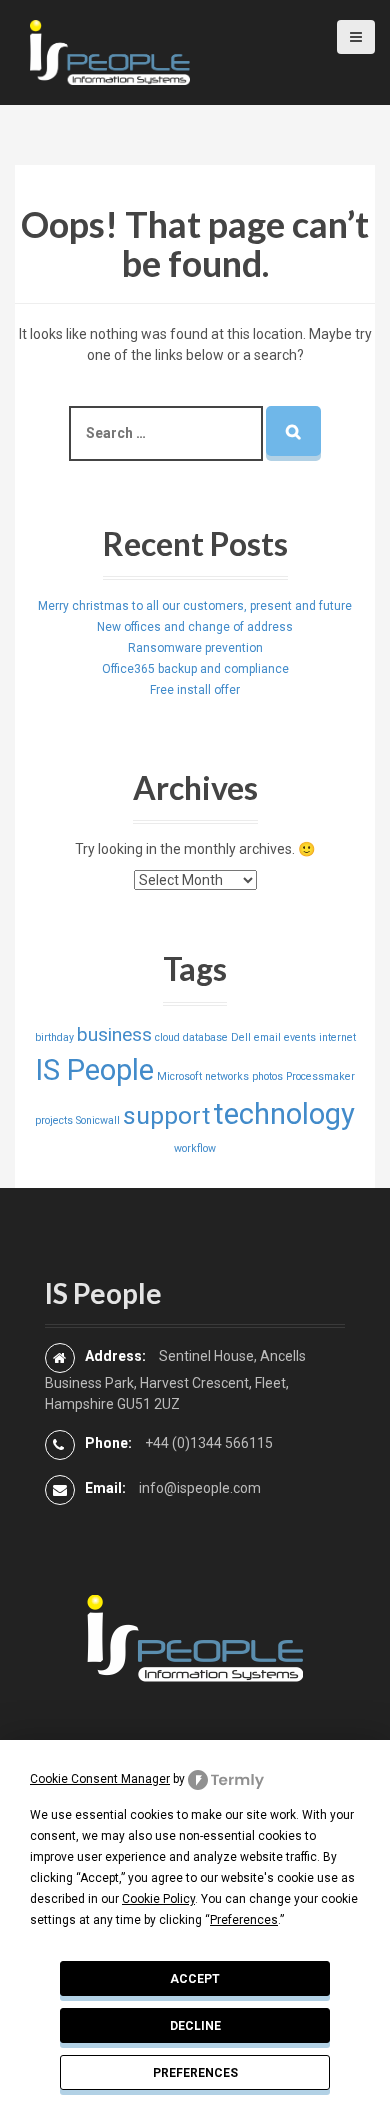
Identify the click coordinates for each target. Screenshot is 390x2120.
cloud (167, 1037)
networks (227, 1076)
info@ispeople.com (200, 1488)
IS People (94, 1070)
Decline (195, 2026)
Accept (195, 1979)
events (300, 1037)
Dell (241, 1037)
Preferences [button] (244, 1920)
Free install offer (195, 690)
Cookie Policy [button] (158, 1899)
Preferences (195, 2073)
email (267, 1037)
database (205, 1037)
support (166, 1115)
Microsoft (179, 1076)
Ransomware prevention (195, 648)
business (114, 1034)
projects (54, 1120)
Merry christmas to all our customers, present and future (195, 606)
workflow (195, 1148)
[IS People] (110, 51)
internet (337, 1037)
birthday (54, 1037)
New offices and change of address (195, 627)
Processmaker (320, 1076)
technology (284, 1114)
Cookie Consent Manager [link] (100, 1779)
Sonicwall (98, 1120)
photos (267, 1076)
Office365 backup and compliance (195, 669)
